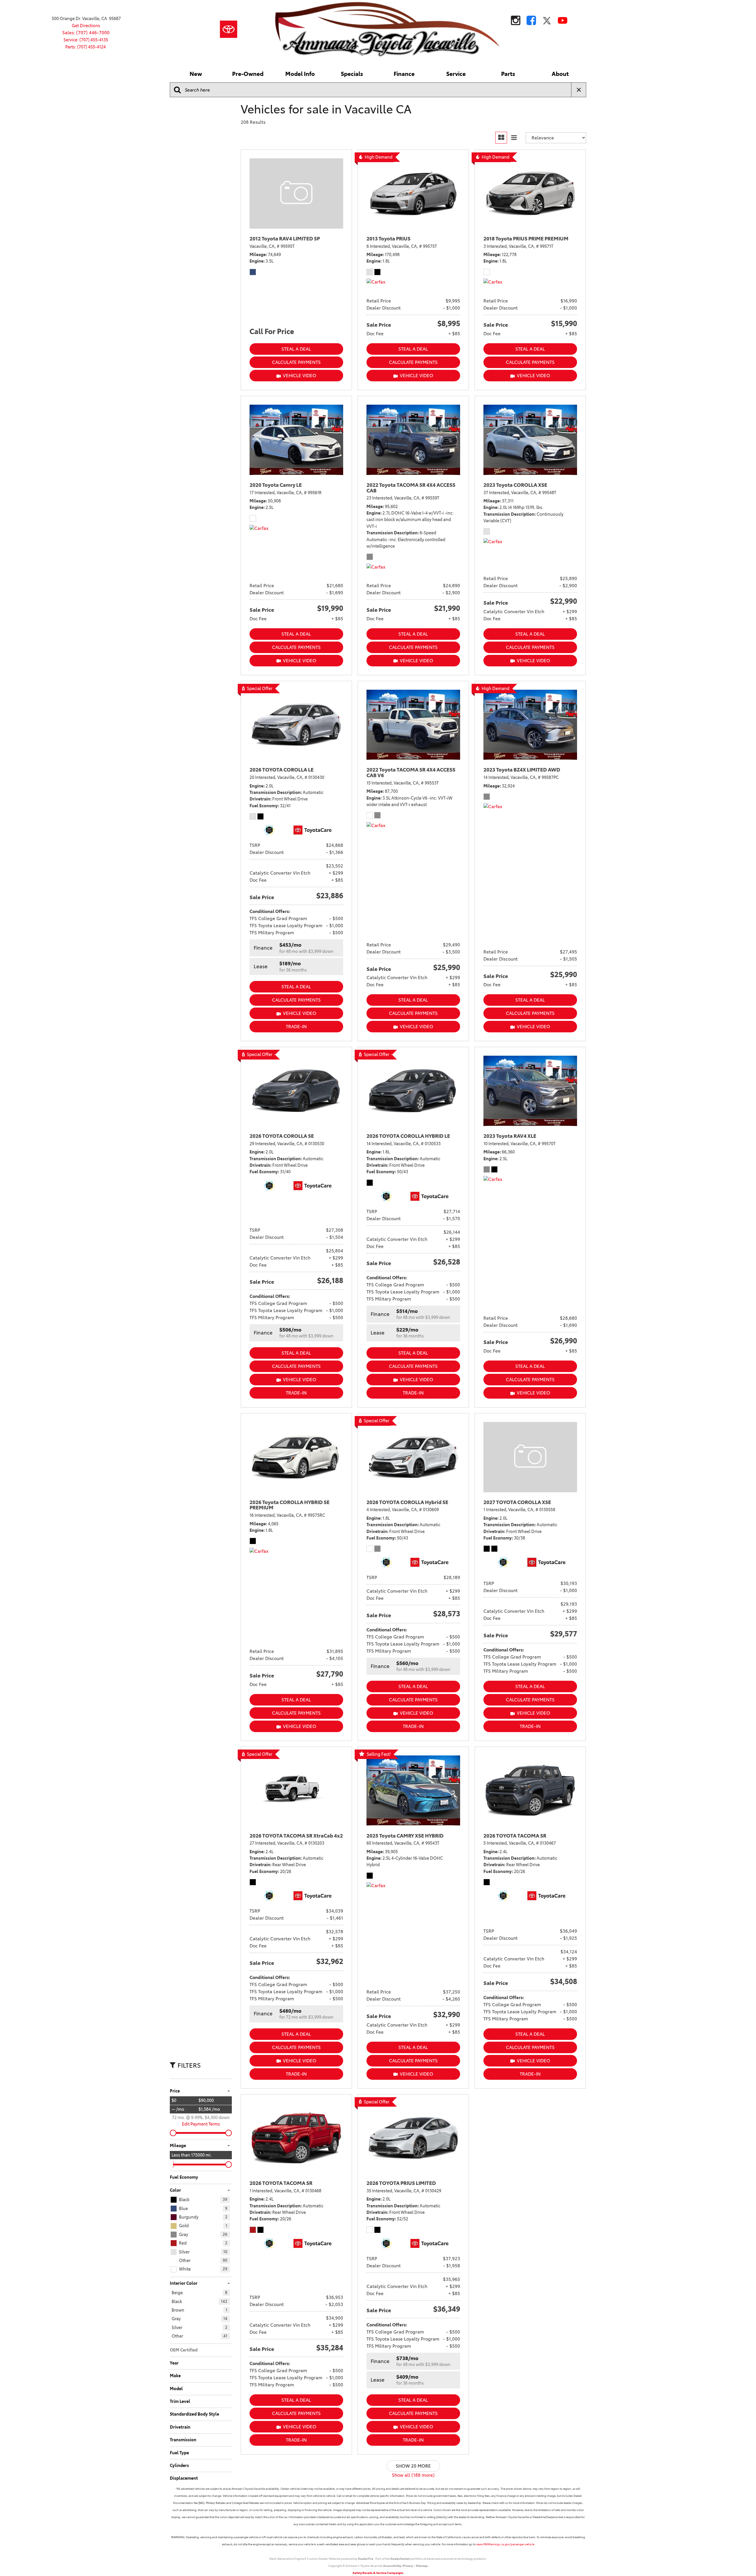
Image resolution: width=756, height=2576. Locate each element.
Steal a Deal (296, 349)
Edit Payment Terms (201, 2124)
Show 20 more (413, 2466)
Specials (352, 74)
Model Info (300, 74)
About (560, 74)
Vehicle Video (300, 376)
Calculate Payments (296, 362)
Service (456, 74)
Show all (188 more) (413, 2475)
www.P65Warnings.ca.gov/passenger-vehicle (505, 2544)
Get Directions (86, 26)
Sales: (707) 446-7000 (86, 33)
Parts (508, 74)
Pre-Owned (248, 74)
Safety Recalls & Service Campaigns (378, 2573)
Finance (404, 74)
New (196, 74)
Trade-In (296, 1027)
